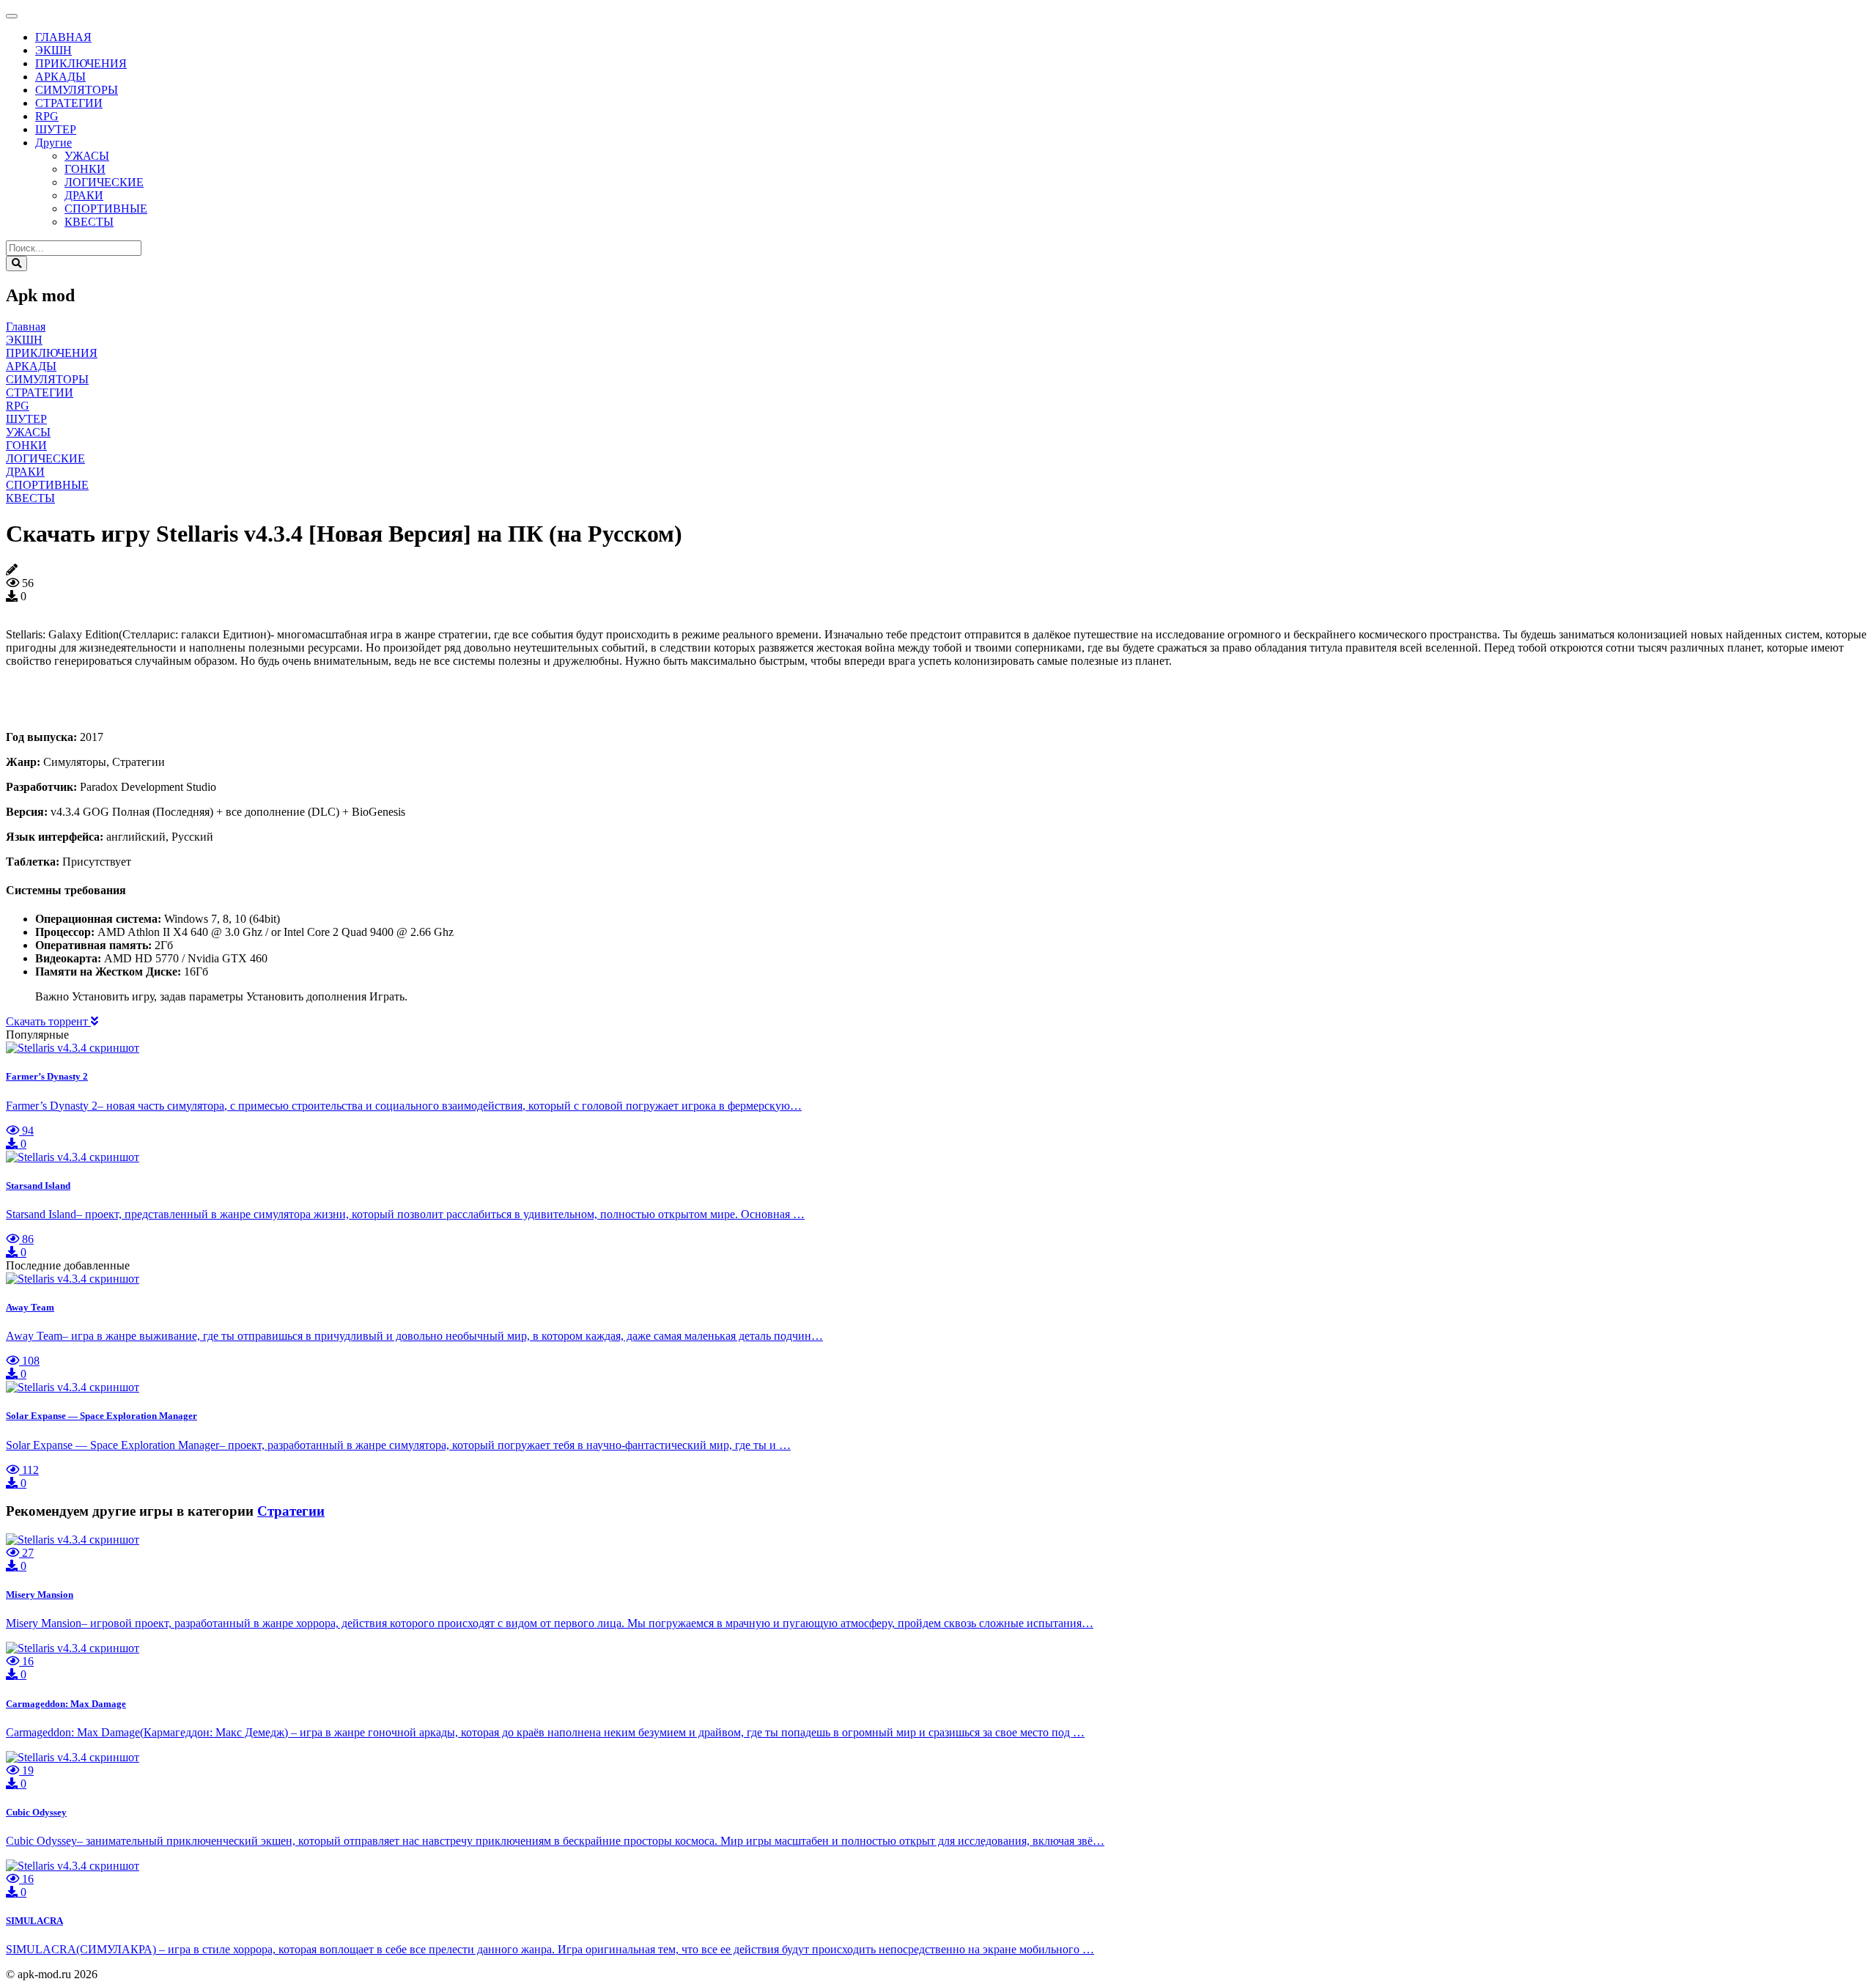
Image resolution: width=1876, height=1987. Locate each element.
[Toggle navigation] (12, 16)
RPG (47, 116)
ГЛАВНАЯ (63, 37)
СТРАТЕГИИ (69, 103)
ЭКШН (53, 50)
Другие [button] (53, 143)
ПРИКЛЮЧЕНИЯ (81, 63)
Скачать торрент (48, 1021)
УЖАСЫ (87, 156)
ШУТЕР (56, 129)
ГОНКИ (85, 169)
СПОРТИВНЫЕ (106, 209)
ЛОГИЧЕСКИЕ (104, 182)
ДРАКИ (84, 195)
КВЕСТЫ (89, 222)
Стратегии (291, 1511)
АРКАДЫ (60, 77)
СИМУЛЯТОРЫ (77, 90)
